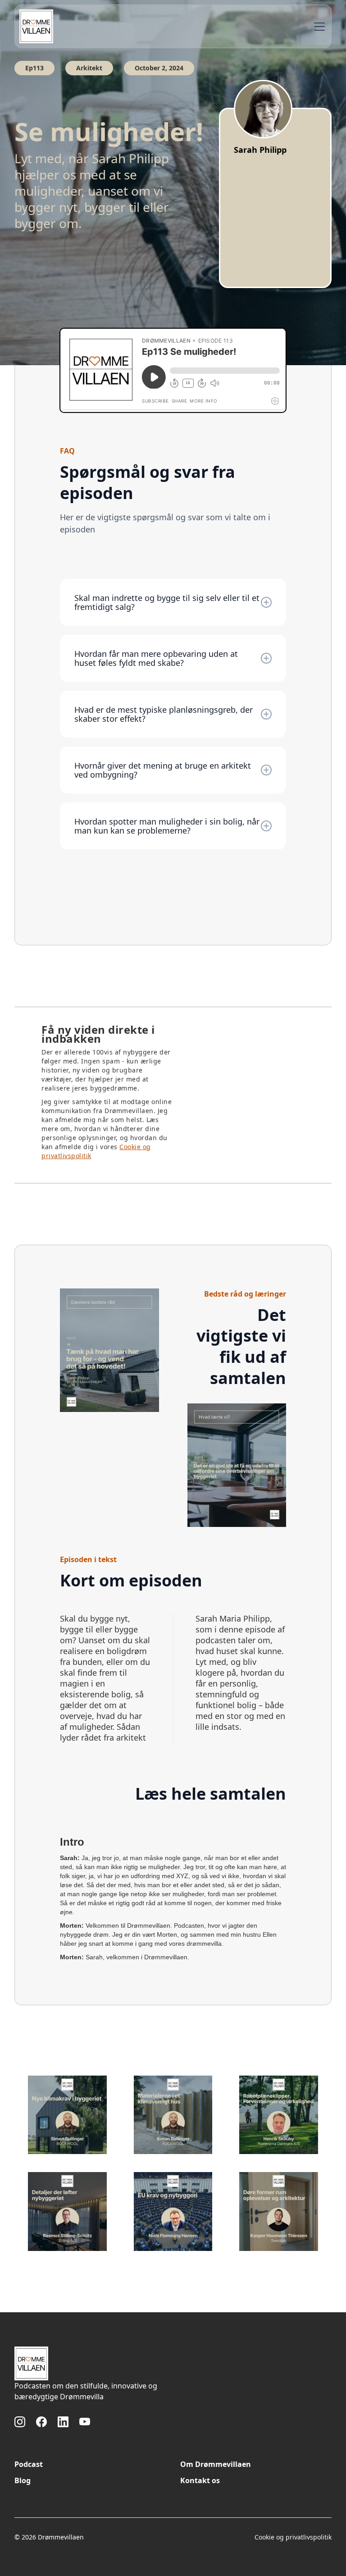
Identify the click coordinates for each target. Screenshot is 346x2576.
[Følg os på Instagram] (20, 2422)
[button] (318, 27)
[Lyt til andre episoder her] (67, 2115)
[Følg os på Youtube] (85, 2422)
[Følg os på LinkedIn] (63, 2422)
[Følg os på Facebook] (41, 2422)
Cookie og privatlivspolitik (293, 2537)
